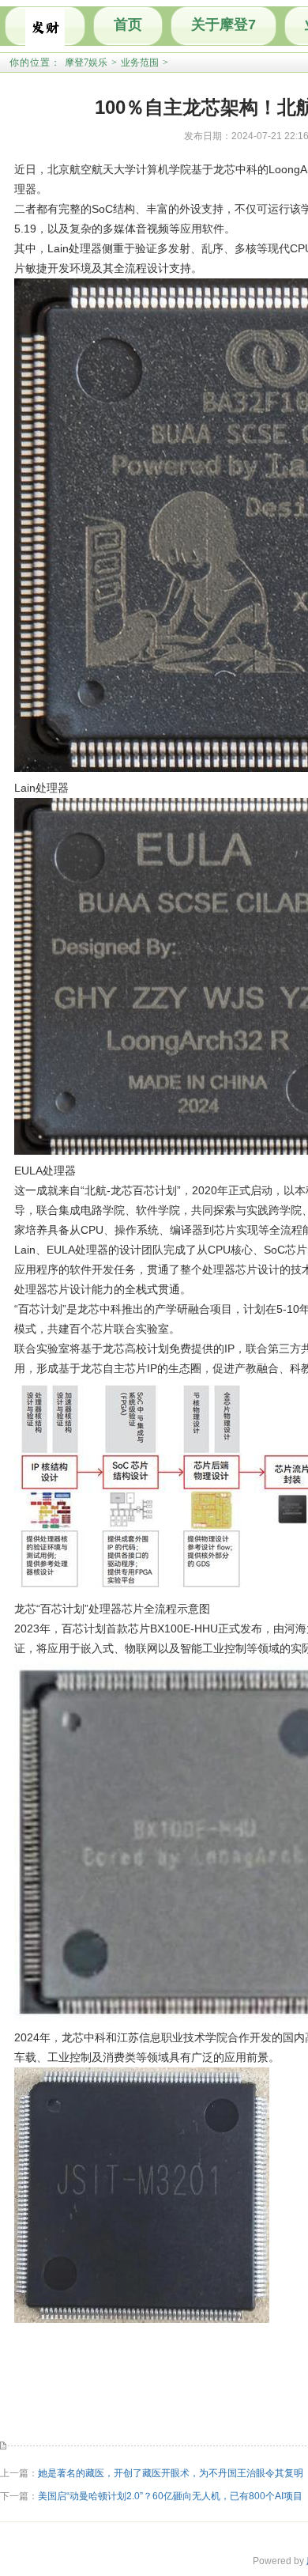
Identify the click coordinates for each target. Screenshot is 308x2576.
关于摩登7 (223, 25)
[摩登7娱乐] (45, 26)
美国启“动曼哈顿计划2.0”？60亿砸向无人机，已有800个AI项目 (170, 2496)
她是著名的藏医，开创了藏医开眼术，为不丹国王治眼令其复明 (171, 2473)
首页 (128, 25)
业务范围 (140, 62)
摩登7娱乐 (86, 62)
